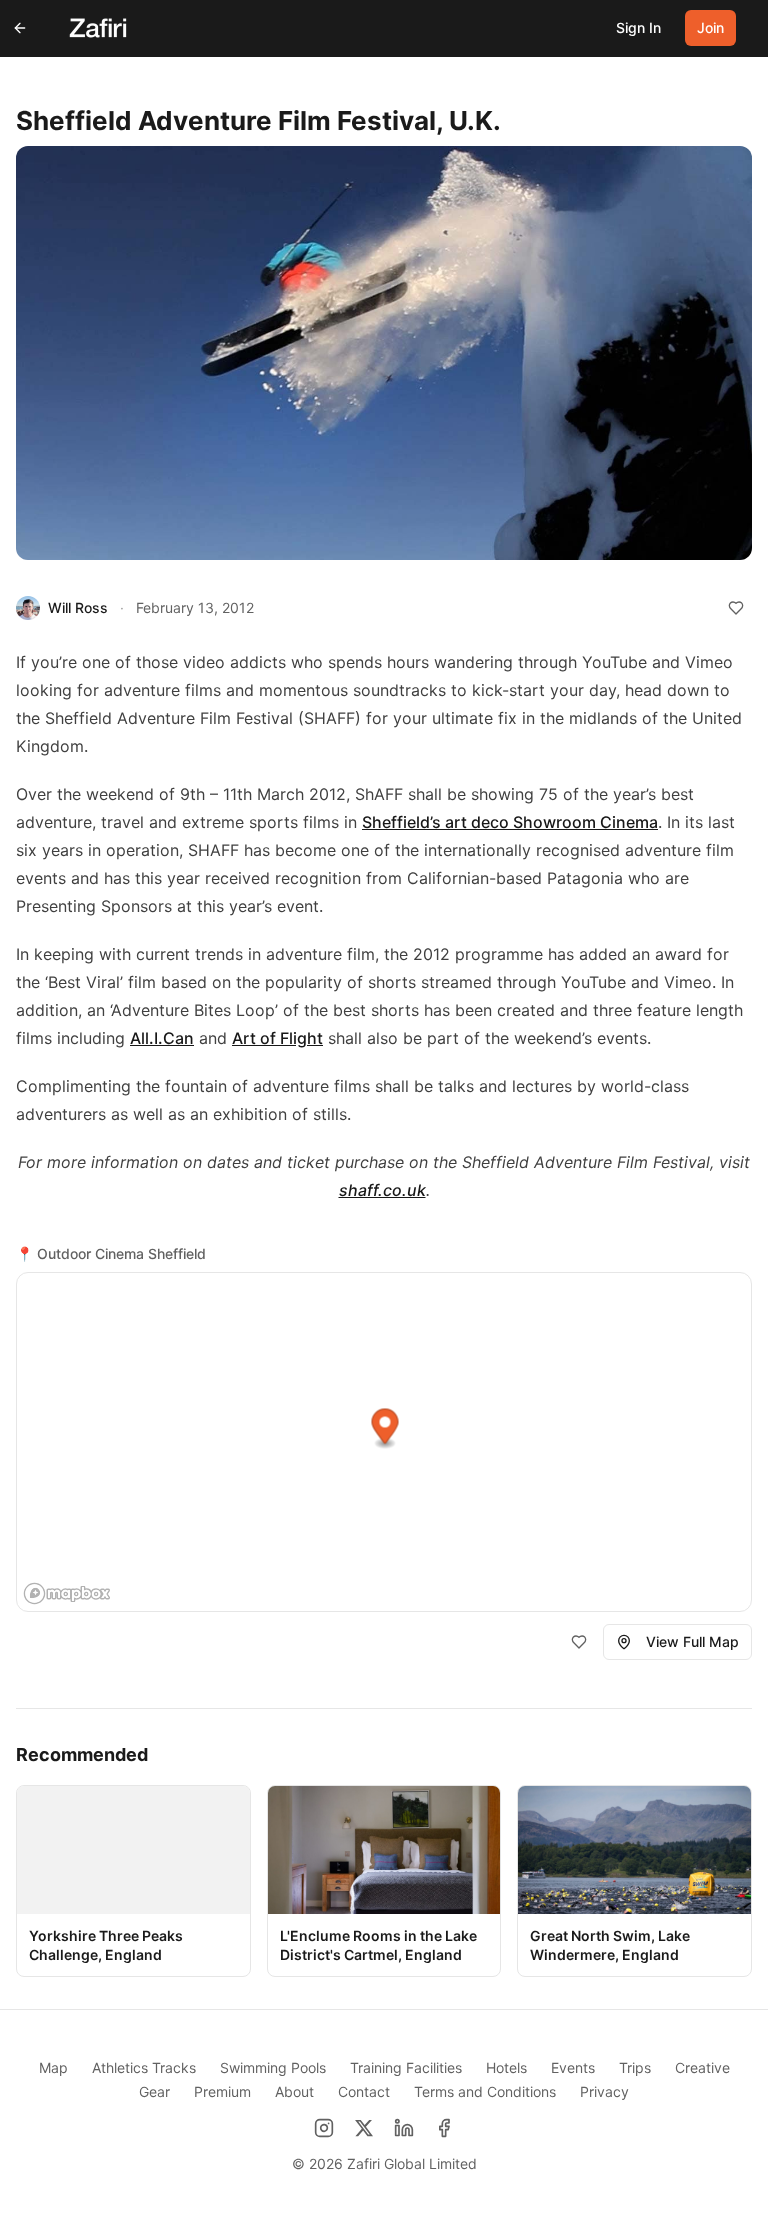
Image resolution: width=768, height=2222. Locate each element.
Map (53, 2067)
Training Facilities (406, 2067)
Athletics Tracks (144, 2067)
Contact (364, 2091)
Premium (222, 2091)
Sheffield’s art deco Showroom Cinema (510, 822)
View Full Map (692, 1641)
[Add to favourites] (736, 608)
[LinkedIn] (404, 2128)
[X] (364, 2128)
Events (573, 2067)
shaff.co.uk (382, 1190)
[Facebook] (444, 2128)
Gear (154, 2091)
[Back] (20, 28)
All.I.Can (162, 1038)
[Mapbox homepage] (67, 1593)
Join (710, 27)
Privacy (604, 2091)
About (294, 2091)
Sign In (638, 27)
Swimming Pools (273, 2067)
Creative (702, 2067)
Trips (635, 2067)
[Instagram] (324, 2128)
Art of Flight (277, 1038)
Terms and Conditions (485, 2091)
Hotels (506, 2067)
